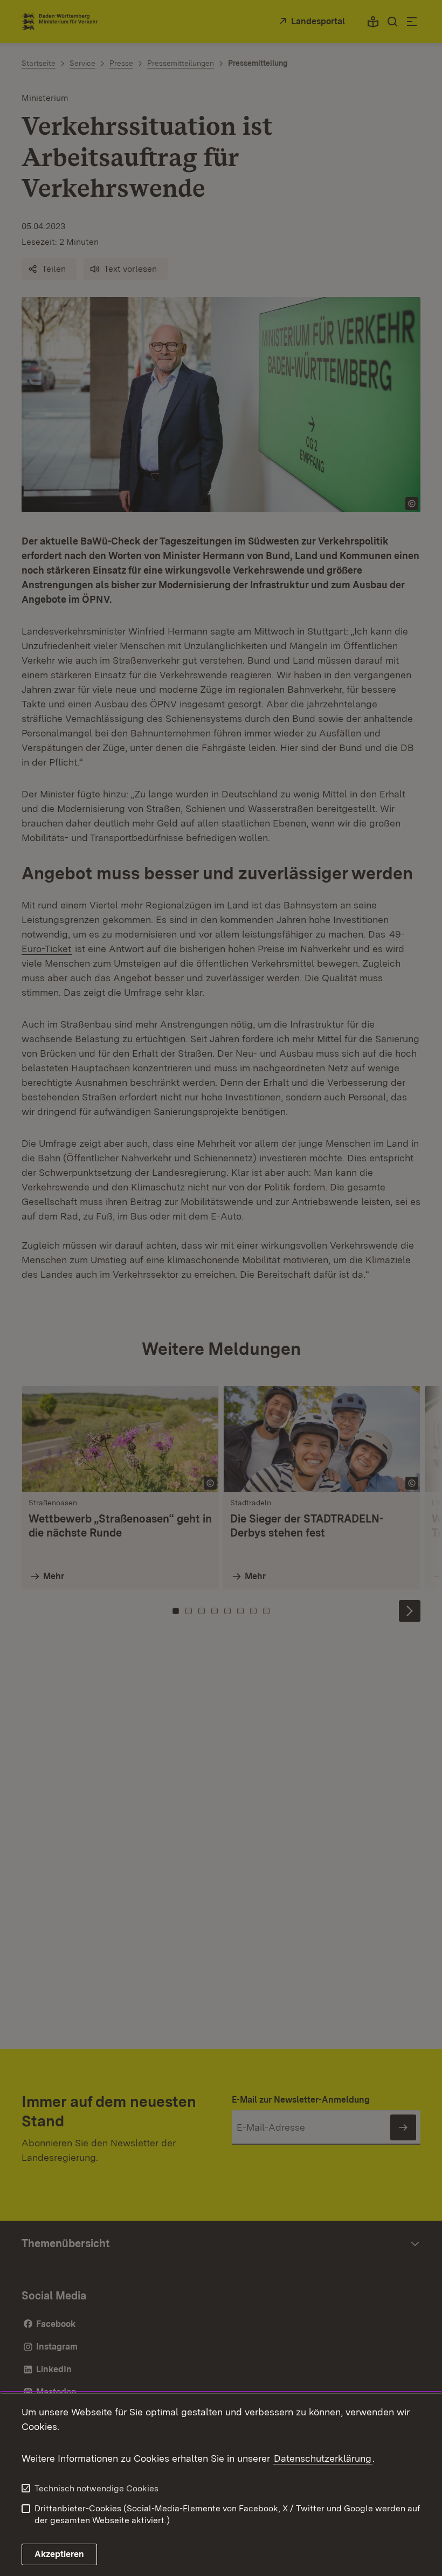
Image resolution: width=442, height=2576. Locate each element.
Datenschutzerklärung (323, 2458)
